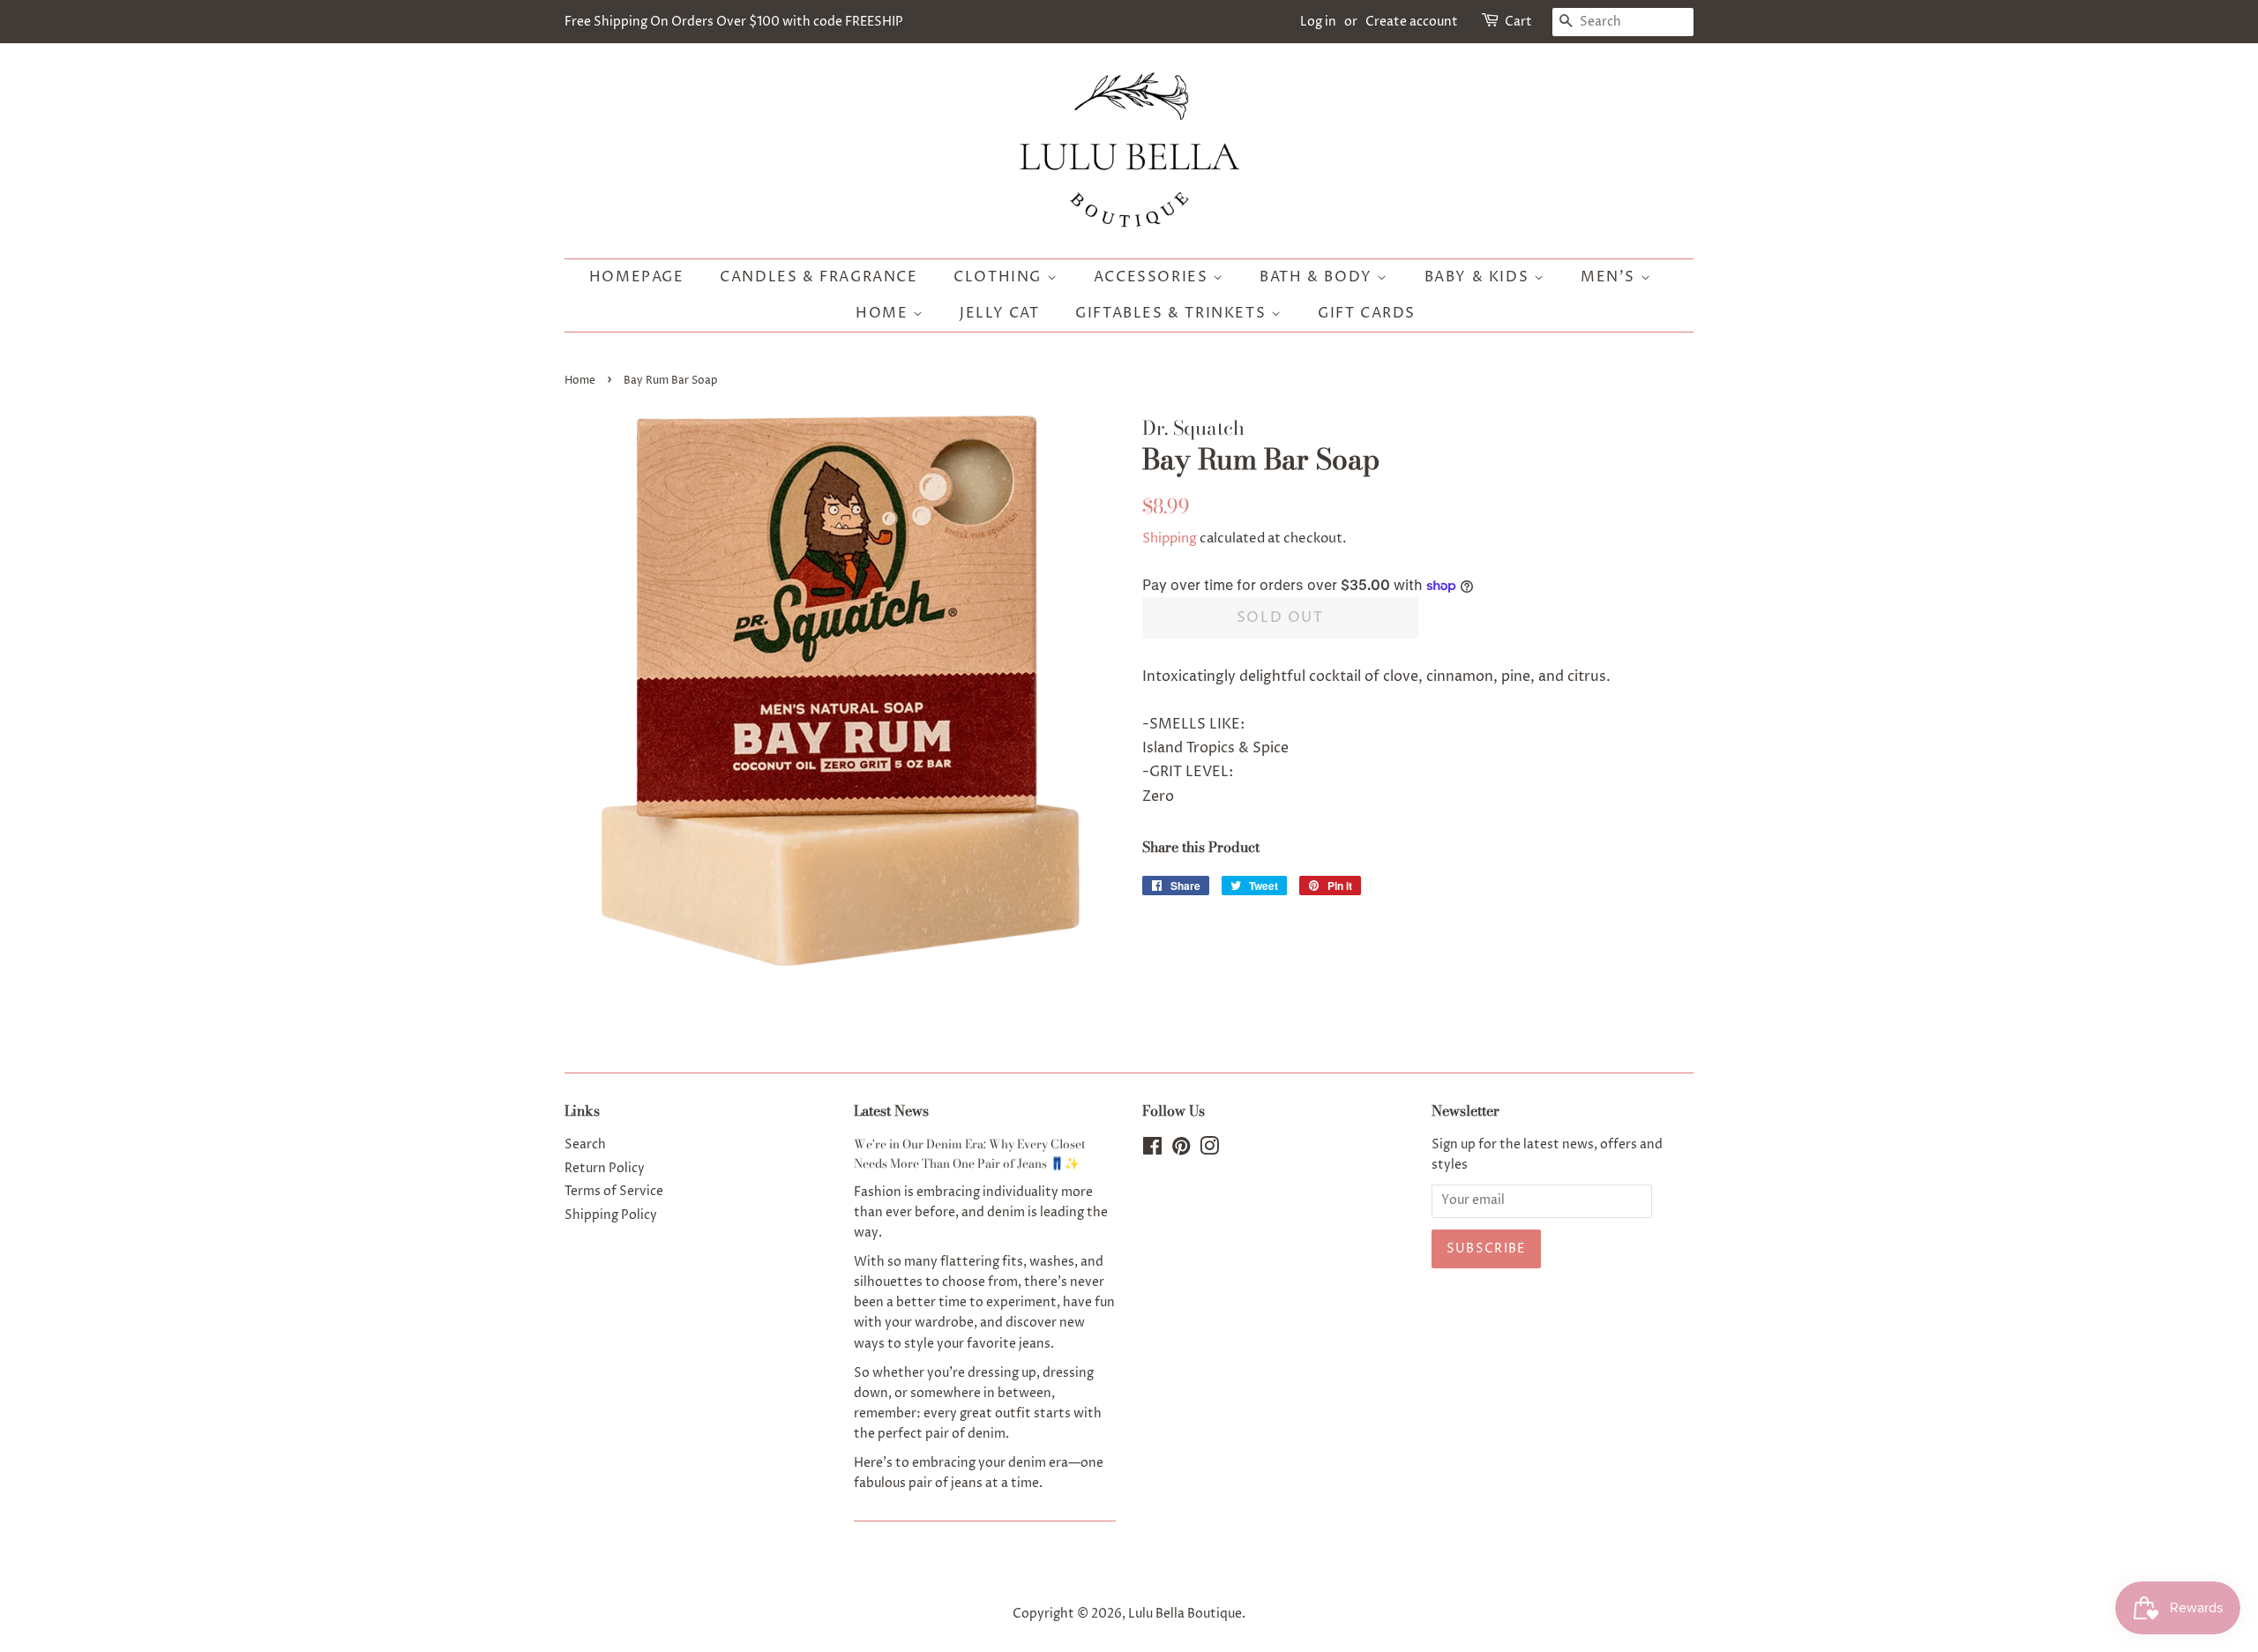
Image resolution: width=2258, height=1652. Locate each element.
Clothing (1000, 277)
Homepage (637, 277)
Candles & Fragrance (819, 277)
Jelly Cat (999, 313)
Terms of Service (614, 1192)
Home (884, 313)
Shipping (1170, 538)
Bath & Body (1318, 277)
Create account (1412, 22)
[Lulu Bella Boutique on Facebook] (1152, 1150)
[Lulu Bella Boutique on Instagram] (1209, 1150)
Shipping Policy (611, 1215)
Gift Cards (1367, 313)
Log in (1318, 22)
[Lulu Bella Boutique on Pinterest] (1181, 1150)
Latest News (891, 1110)
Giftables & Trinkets (1173, 313)
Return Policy (605, 1169)
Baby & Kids (1479, 277)
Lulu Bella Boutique (1185, 1614)
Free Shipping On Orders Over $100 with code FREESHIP (734, 22)
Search (585, 1145)
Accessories (1153, 277)
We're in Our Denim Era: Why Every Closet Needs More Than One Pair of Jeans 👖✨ (970, 1154)
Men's (1611, 277)
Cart (1518, 22)
